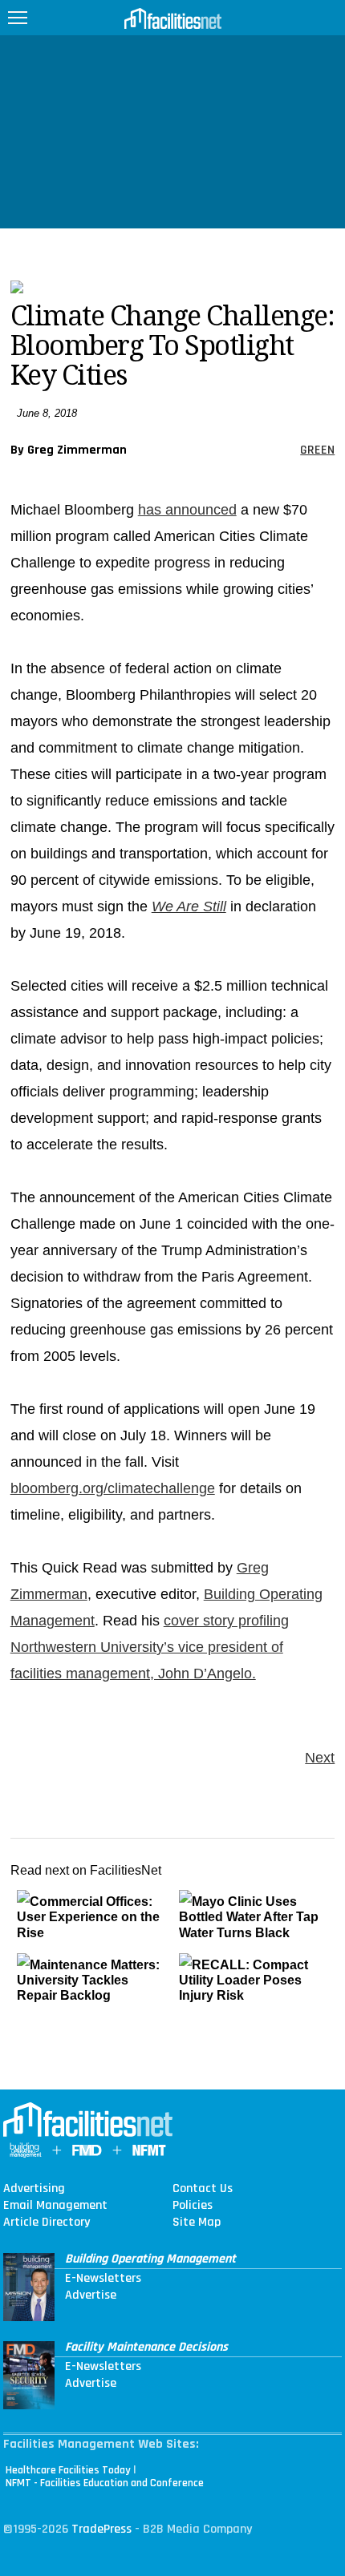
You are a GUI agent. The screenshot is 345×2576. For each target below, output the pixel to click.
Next (320, 1758)
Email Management (55, 2206)
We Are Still (189, 906)
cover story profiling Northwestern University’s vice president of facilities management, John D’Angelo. (150, 1647)
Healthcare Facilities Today (68, 2470)
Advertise (91, 2295)
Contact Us (203, 2189)
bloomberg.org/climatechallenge (113, 1488)
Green (317, 450)
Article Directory (47, 2223)
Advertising (34, 2189)
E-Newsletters (103, 2279)
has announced (187, 510)
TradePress (101, 2529)
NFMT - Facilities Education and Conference (105, 2483)
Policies (193, 2206)
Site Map (197, 2223)
